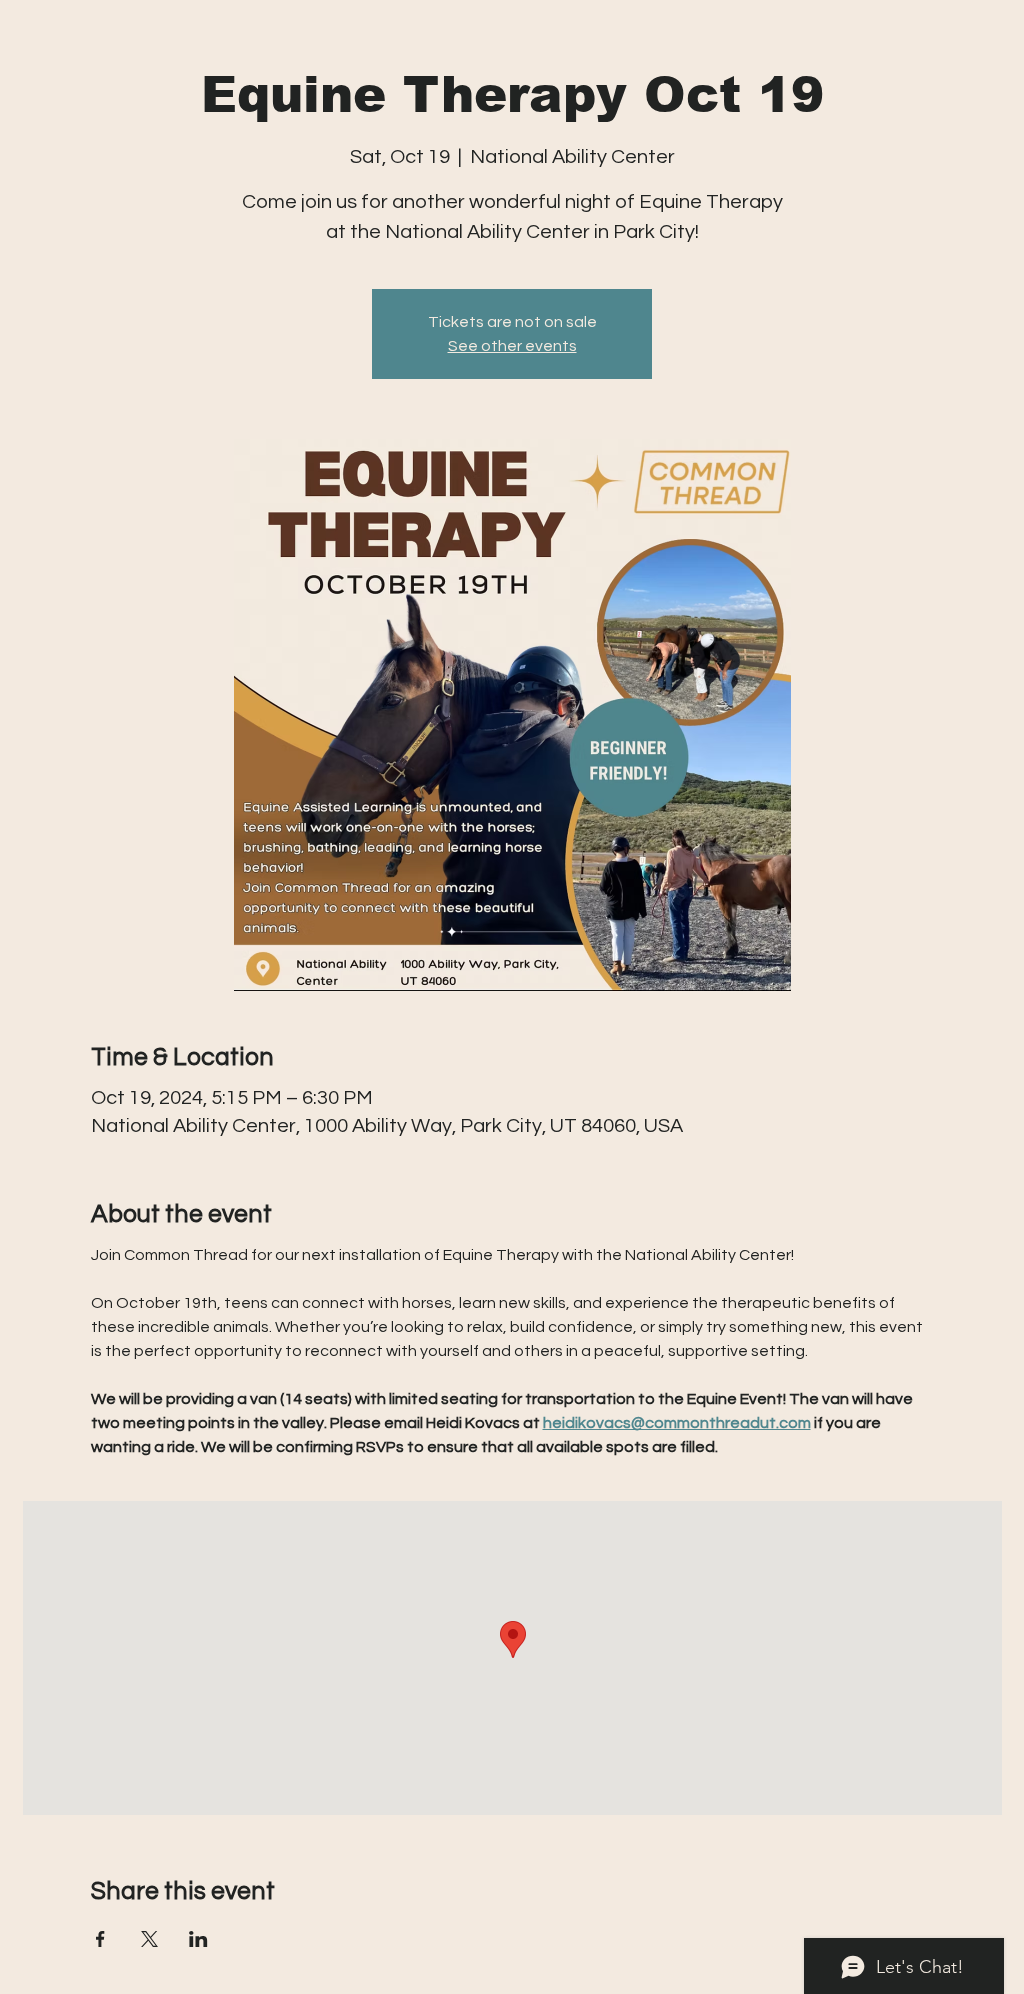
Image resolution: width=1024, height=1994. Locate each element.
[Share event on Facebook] (100, 1939)
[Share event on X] (149, 1939)
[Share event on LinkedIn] (198, 1939)
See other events (512, 346)
